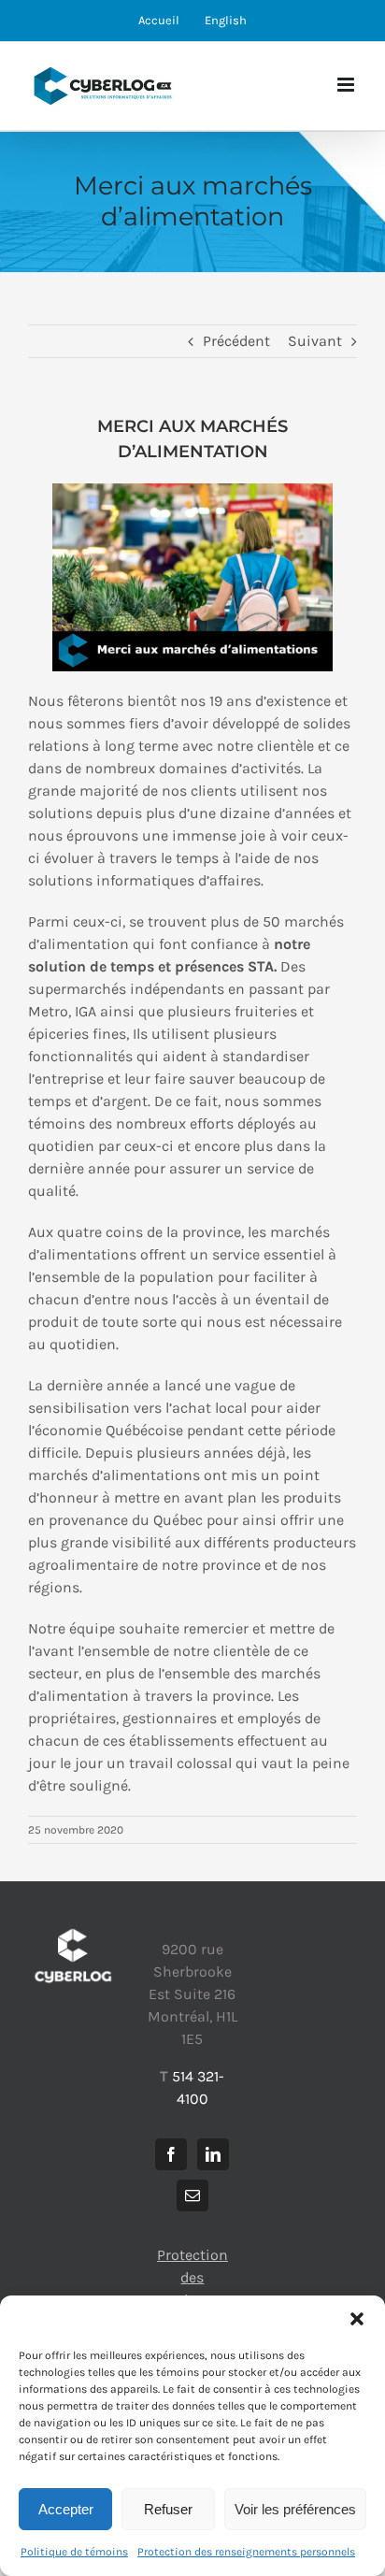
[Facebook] (171, 2154)
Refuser (168, 2509)
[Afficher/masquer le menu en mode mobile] (347, 85)
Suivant (315, 341)
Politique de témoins (74, 2552)
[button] (357, 2319)
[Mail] (192, 2195)
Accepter (66, 2509)
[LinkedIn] (213, 2154)
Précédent (236, 341)
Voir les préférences (295, 2509)
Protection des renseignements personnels (246, 2552)
